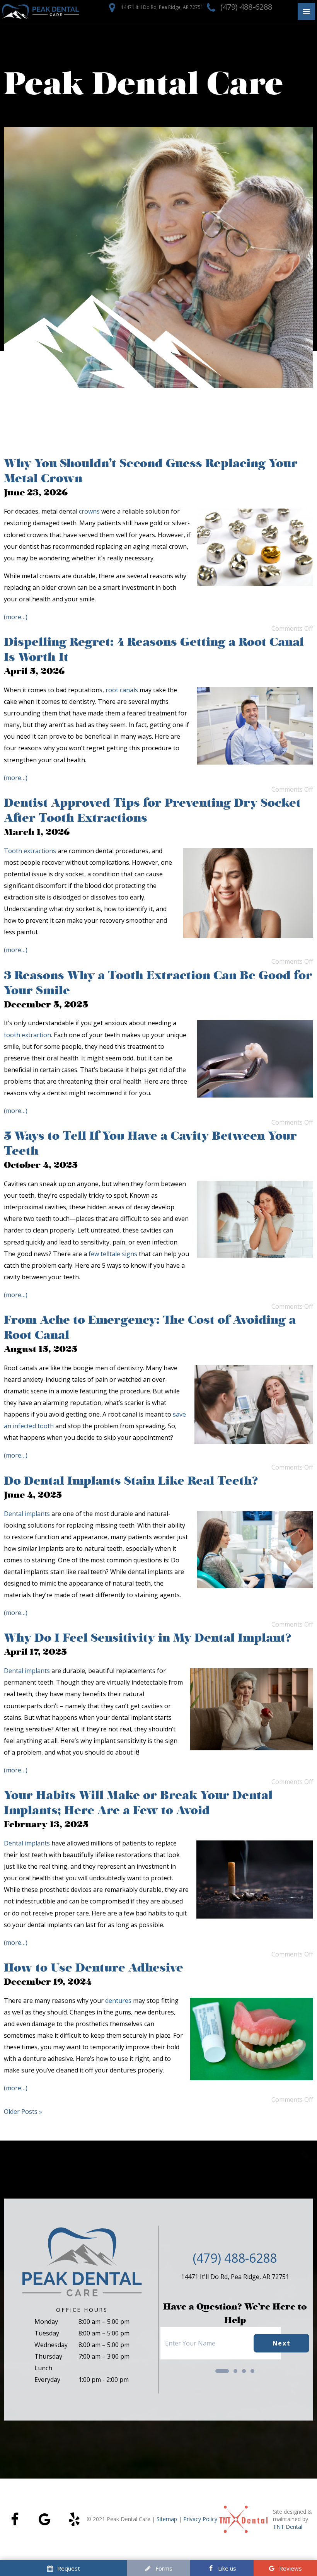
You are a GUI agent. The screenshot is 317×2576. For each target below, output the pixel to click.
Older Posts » (23, 2112)
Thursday (48, 2356)
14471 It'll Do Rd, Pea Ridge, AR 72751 (162, 7)
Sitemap (167, 2519)
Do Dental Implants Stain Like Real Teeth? (131, 1481)
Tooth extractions (30, 851)
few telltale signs (113, 1254)
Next (281, 2343)
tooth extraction (27, 1035)
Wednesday (51, 2345)
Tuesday (47, 2333)
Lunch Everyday (47, 2374)
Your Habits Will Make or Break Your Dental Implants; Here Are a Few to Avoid (138, 1803)
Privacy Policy (200, 2519)
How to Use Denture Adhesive (94, 1967)
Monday (46, 2322)
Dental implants (27, 1514)
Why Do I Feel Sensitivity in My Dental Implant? (149, 1638)
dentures (118, 2001)
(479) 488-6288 (245, 7)
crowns (89, 511)
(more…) (16, 617)
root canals (122, 690)
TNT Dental (288, 2527)
